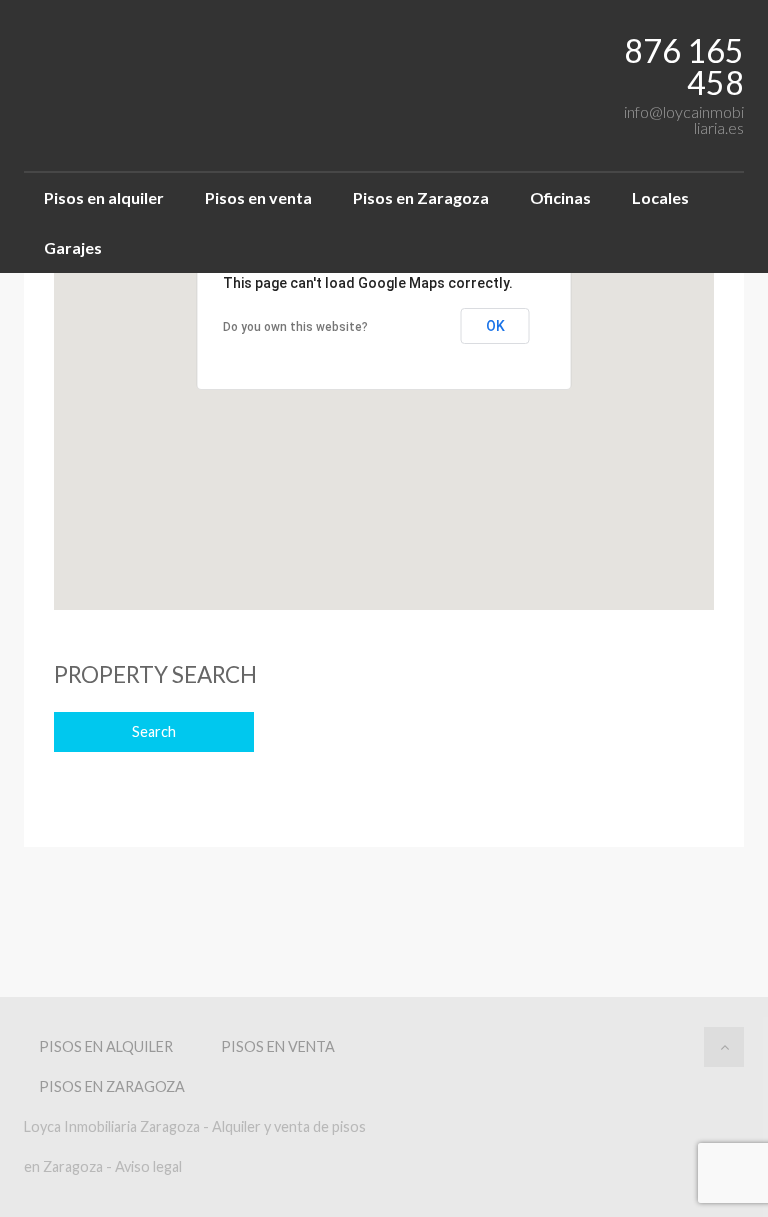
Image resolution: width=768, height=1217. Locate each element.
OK (495, 326)
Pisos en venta (258, 197)
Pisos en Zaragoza (421, 197)
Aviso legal (148, 1166)
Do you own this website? (295, 327)
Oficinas (560, 197)
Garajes (73, 247)
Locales (660, 197)
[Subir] (724, 1047)
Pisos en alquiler (104, 197)
